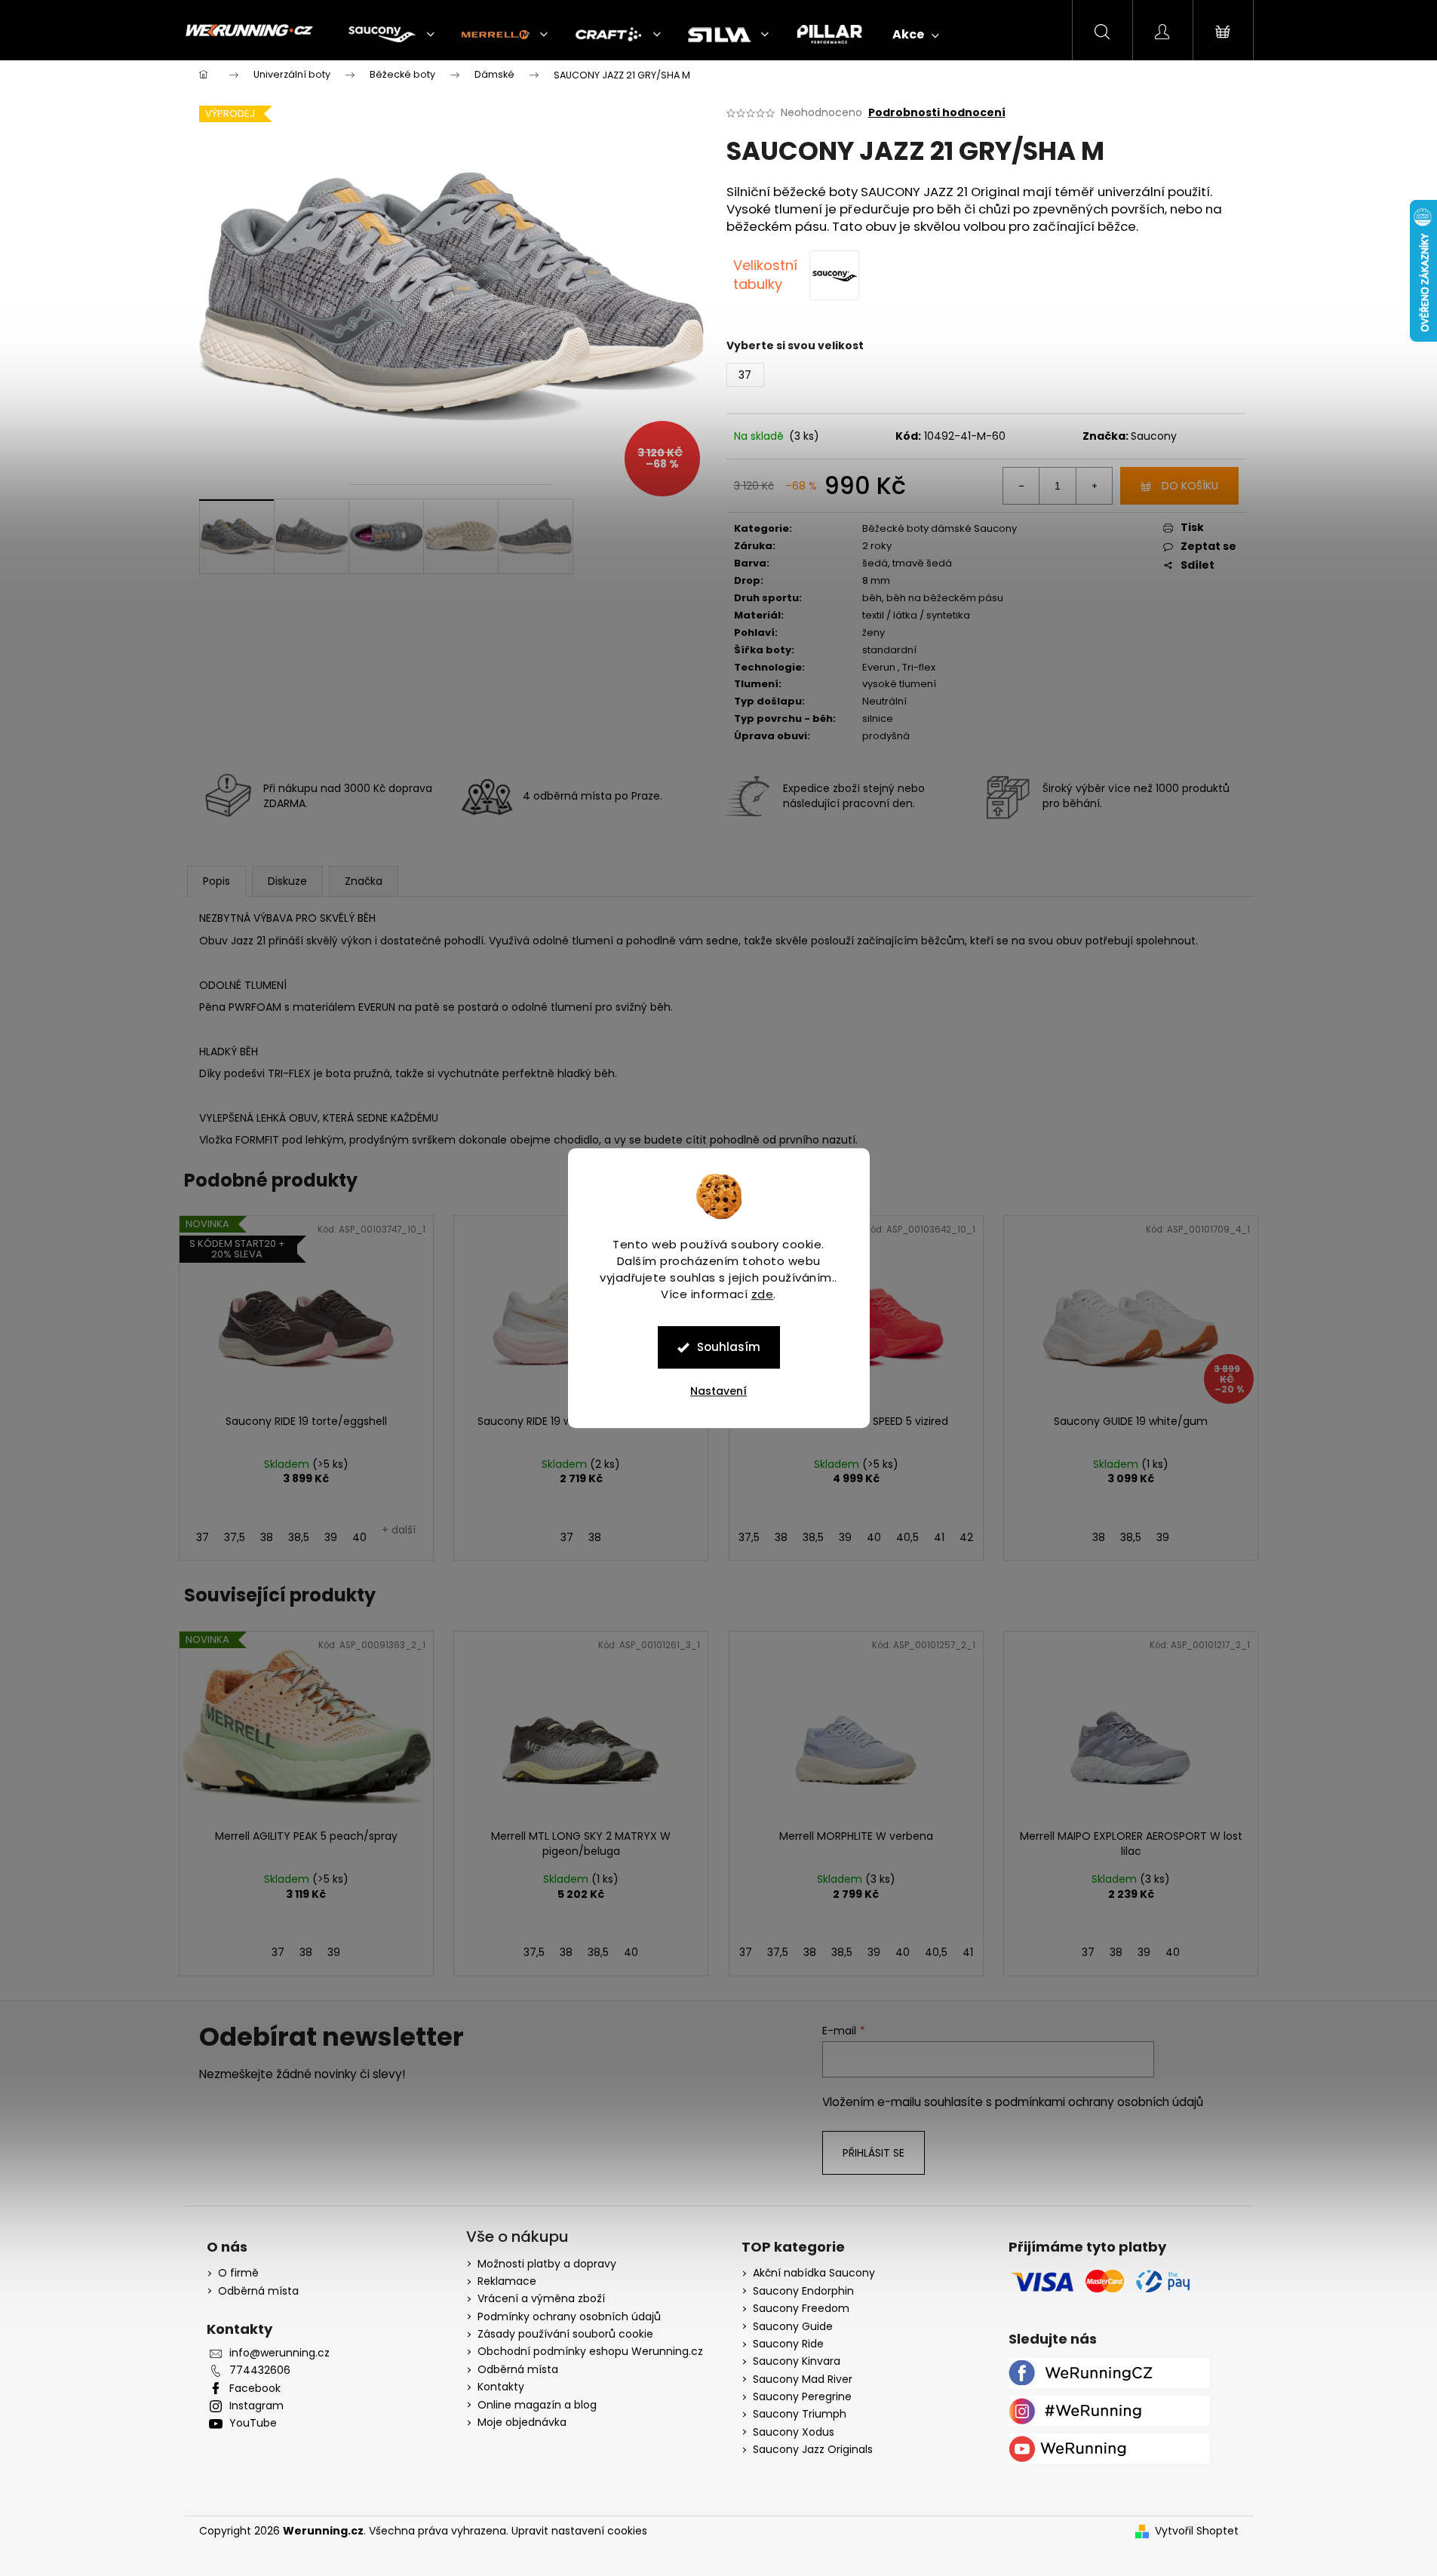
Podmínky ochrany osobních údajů (569, 2317)
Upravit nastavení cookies (579, 2531)
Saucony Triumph (800, 2414)
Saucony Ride (788, 2344)
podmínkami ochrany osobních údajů (1099, 2102)
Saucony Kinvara (797, 2361)
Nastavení (718, 1391)
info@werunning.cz (279, 2353)
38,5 (299, 1537)
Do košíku (1190, 486)
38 (267, 1537)
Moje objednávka (522, 2422)
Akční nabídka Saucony (814, 2273)
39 (331, 1537)
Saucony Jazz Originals (813, 2450)
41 (939, 1537)
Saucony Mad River (803, 2379)
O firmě (238, 2273)
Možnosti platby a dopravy (547, 2264)
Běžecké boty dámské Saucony (940, 528)
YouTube (253, 2423)
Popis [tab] (216, 881)
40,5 (907, 1537)
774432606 (260, 2370)
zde (763, 1294)
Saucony (1154, 436)
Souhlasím (729, 1347)
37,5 (235, 1537)
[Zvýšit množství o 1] (1094, 486)
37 (203, 1537)
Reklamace (507, 2281)
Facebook (255, 2389)
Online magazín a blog (537, 2405)
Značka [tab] (364, 881)
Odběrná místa (258, 2291)
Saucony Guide (793, 2327)
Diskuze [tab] (287, 881)
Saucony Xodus (794, 2432)
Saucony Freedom (801, 2309)
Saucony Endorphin (803, 2291)
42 (966, 1537)
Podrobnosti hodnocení (937, 113)
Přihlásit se (874, 2153)
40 (359, 1537)
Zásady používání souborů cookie (565, 2334)
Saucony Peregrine (802, 2397)
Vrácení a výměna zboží (541, 2298)
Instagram (256, 2406)
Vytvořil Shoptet (1197, 2531)
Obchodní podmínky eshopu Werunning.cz (590, 2351)
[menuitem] (391, 35)
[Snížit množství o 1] (1021, 486)
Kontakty (501, 2387)
